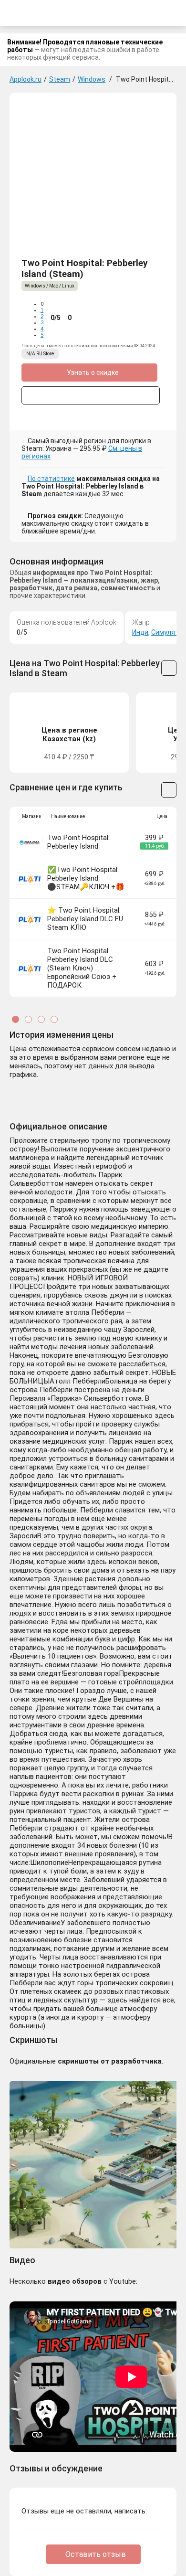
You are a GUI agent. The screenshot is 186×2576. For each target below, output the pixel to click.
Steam (60, 79)
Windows (92, 79)
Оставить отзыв (96, 2554)
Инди (140, 632)
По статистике (51, 479)
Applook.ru (26, 79)
